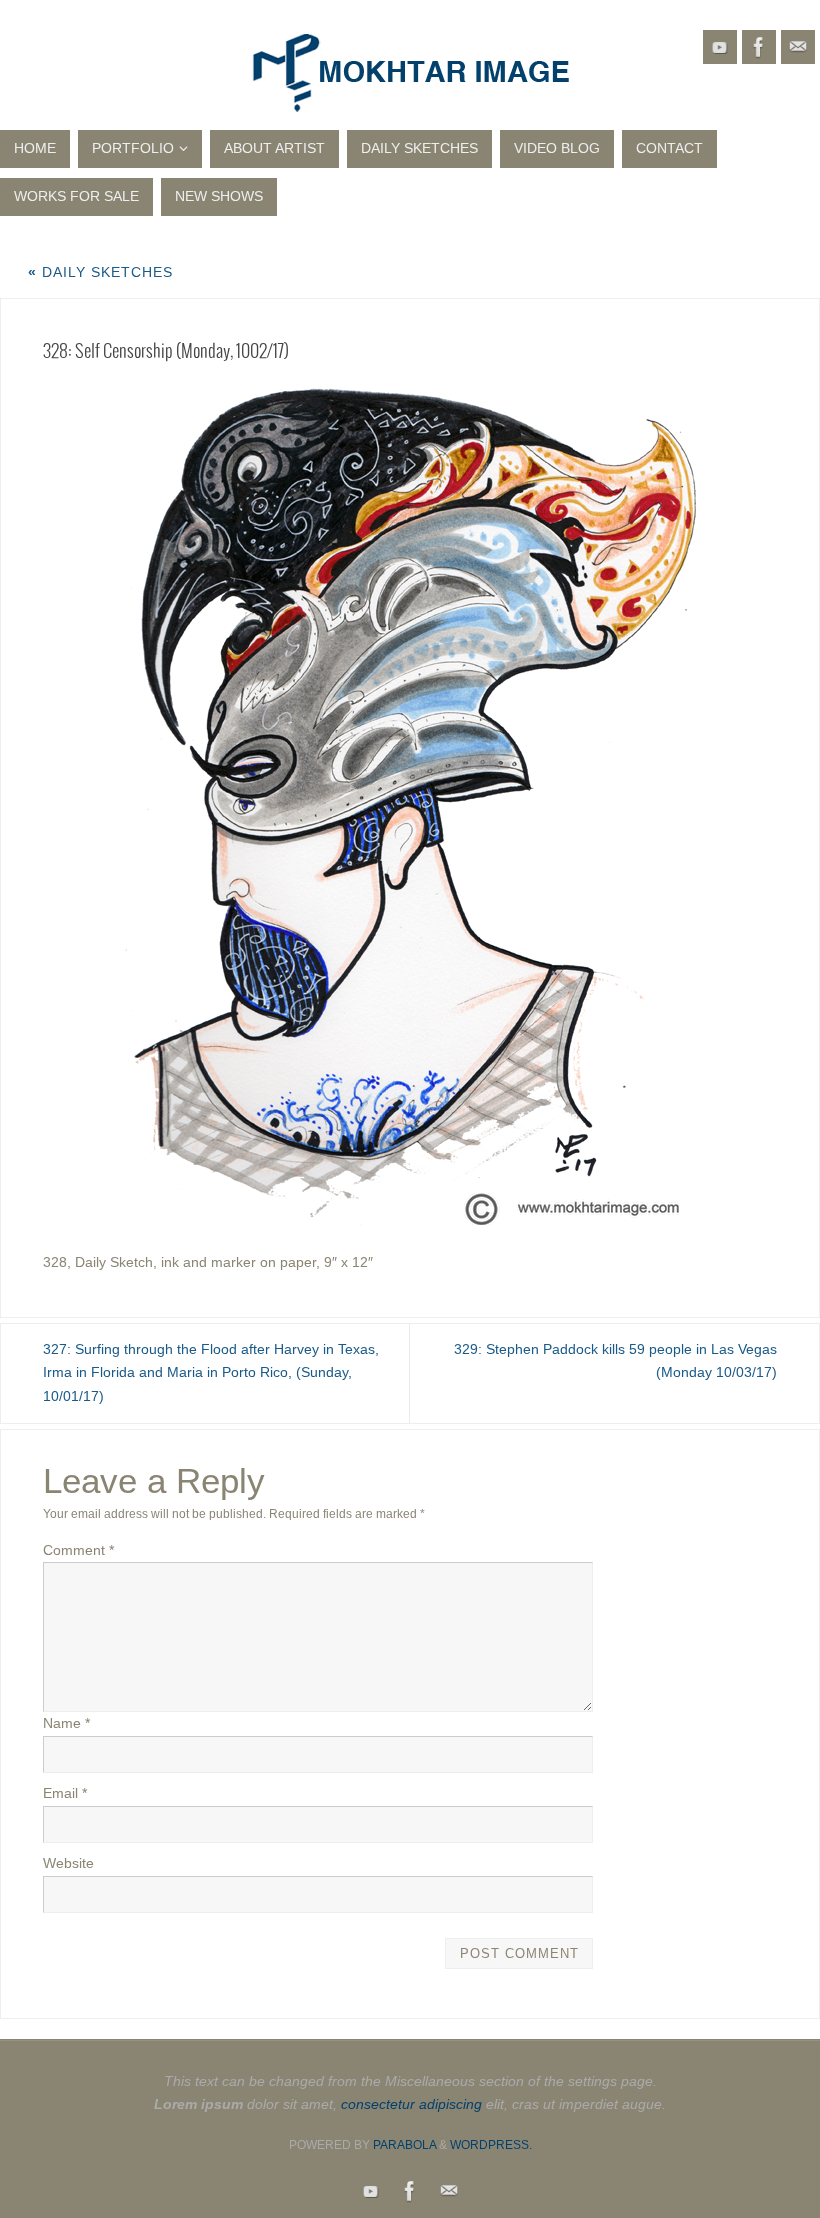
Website (68, 1863)
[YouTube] (720, 47)
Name (66, 1723)
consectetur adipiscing (411, 2104)
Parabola (404, 2145)
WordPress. (491, 2145)
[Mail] (798, 47)
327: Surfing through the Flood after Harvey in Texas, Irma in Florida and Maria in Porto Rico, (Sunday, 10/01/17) (211, 1373)
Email (65, 1793)
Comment (78, 1550)
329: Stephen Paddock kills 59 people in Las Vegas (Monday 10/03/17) (615, 1361)
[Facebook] (759, 47)
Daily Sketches (100, 272)
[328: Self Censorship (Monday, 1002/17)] (410, 805)
